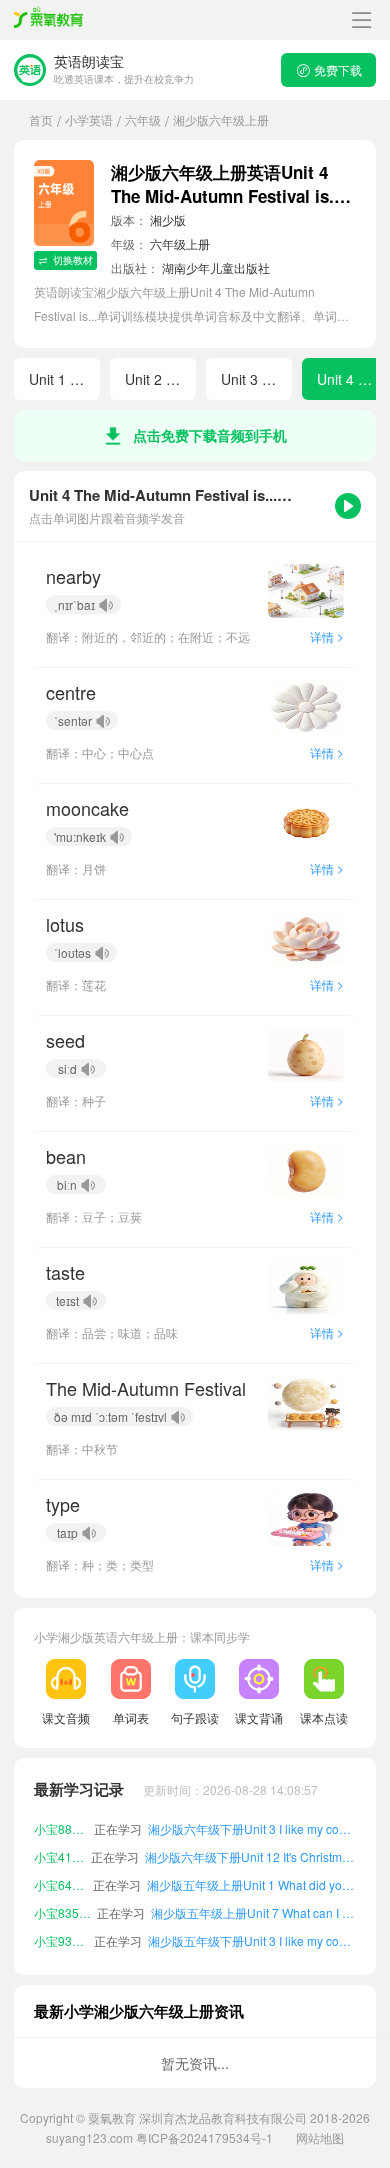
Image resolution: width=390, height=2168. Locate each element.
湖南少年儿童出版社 (216, 267)
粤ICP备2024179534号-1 (204, 2137)
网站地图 (320, 2137)
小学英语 (89, 119)
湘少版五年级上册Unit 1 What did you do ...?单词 (251, 1884)
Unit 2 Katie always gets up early (160, 379)
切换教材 (73, 260)
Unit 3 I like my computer (256, 379)
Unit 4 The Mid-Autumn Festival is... (352, 379)
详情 (327, 636)
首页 (41, 119)
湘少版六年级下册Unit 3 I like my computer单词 (252, 1828)
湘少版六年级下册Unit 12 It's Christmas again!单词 (250, 1856)
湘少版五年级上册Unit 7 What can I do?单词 (253, 1912)
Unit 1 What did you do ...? (64, 379)
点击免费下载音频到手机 (210, 435)
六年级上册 (180, 243)
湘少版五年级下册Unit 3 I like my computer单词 (252, 1940)
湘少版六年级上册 (221, 119)
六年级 (143, 119)
